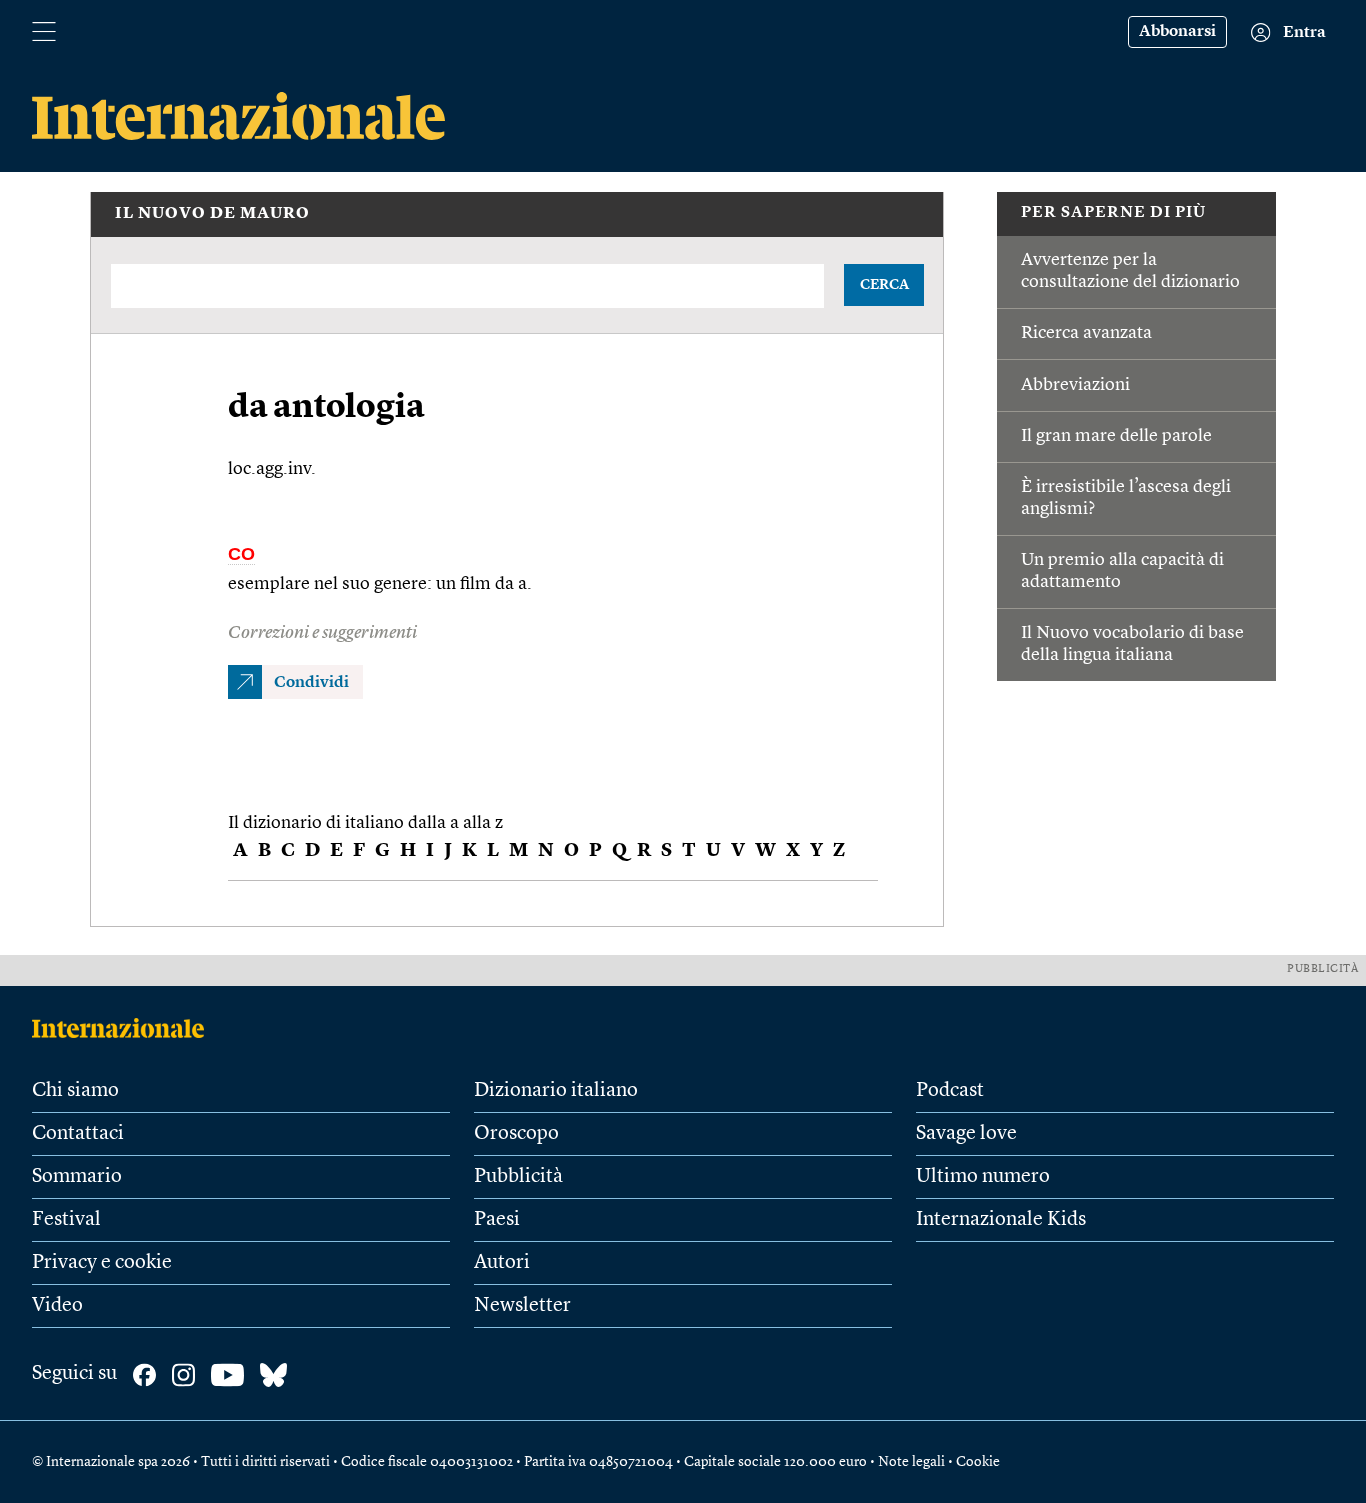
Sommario (77, 1177)
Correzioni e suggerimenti (322, 633)
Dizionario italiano (556, 1091)
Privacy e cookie (102, 1263)
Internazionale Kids (1001, 1220)
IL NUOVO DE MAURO (212, 214)
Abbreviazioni (1075, 385)
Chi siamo (75, 1091)
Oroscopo (516, 1134)
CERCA (884, 285)
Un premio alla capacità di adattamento (1122, 571)
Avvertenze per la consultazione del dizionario (1130, 271)
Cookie (978, 1462)
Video (57, 1306)
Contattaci (78, 1134)
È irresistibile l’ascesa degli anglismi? (1126, 498)
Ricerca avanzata (1086, 333)
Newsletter (522, 1306)
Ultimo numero (983, 1177)
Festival (66, 1220)
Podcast (950, 1091)
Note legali (911, 1462)
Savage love (966, 1134)
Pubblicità (518, 1177)
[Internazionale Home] (124, 1028)
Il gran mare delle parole (1116, 436)
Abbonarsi (1177, 32)
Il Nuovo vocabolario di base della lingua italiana (1132, 644)
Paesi (497, 1220)
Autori (502, 1263)
